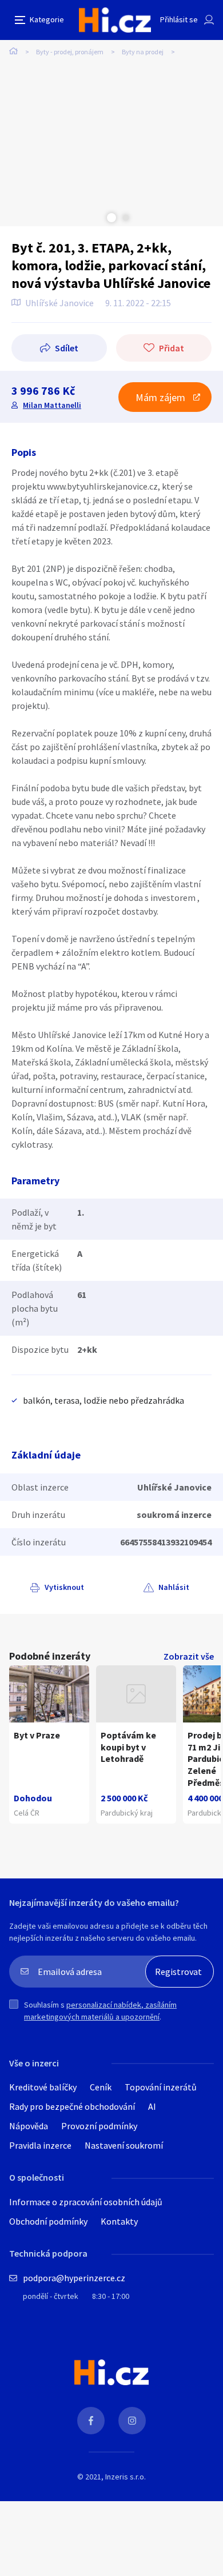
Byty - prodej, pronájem (70, 52)
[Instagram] (132, 2421)
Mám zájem (160, 397)
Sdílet (67, 348)
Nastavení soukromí (124, 2145)
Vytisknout (64, 1587)
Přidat (172, 348)
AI (152, 2106)
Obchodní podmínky (48, 2221)
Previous (97, 218)
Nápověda (29, 2126)
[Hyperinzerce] (115, 20)
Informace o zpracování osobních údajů (86, 2202)
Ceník (101, 2087)
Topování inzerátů (161, 2087)
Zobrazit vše (189, 1656)
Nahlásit (174, 1587)
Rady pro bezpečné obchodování (72, 2106)
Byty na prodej (143, 52)
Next (126, 218)
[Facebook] (91, 2421)
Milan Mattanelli (52, 405)
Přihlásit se (179, 19)
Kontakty (119, 2221)
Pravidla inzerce (40, 2145)
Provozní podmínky (99, 2126)
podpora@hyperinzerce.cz (74, 2278)
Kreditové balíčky (43, 2087)
